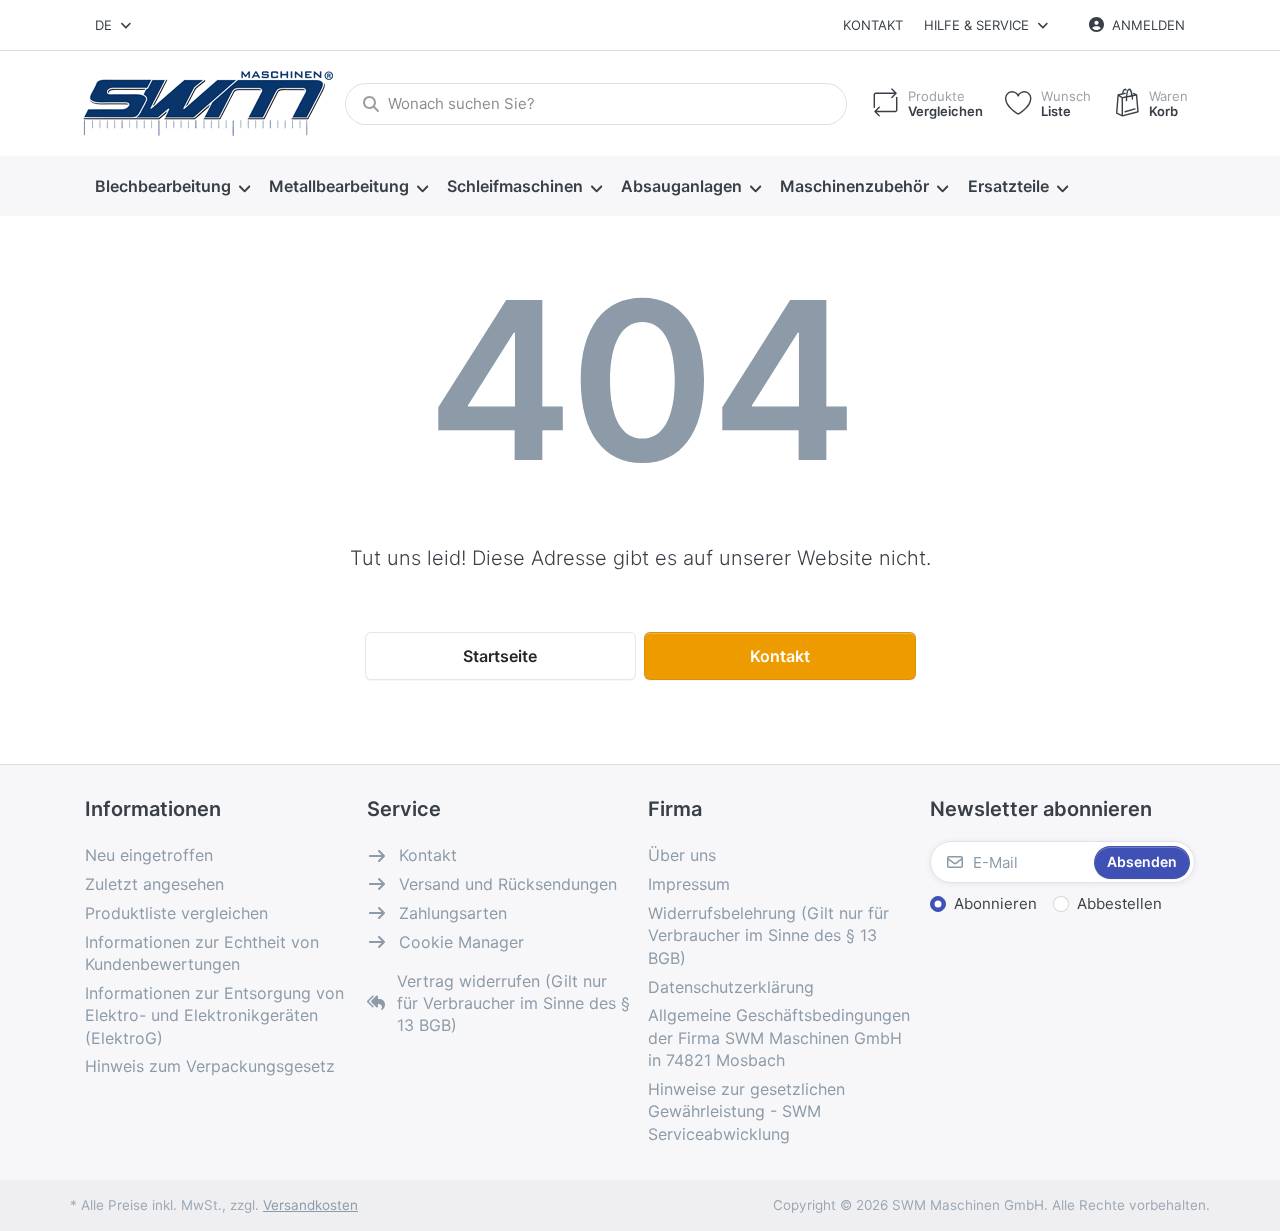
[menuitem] (172, 187)
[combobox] (114, 25)
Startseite (500, 656)
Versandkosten (310, 1205)
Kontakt (873, 25)
